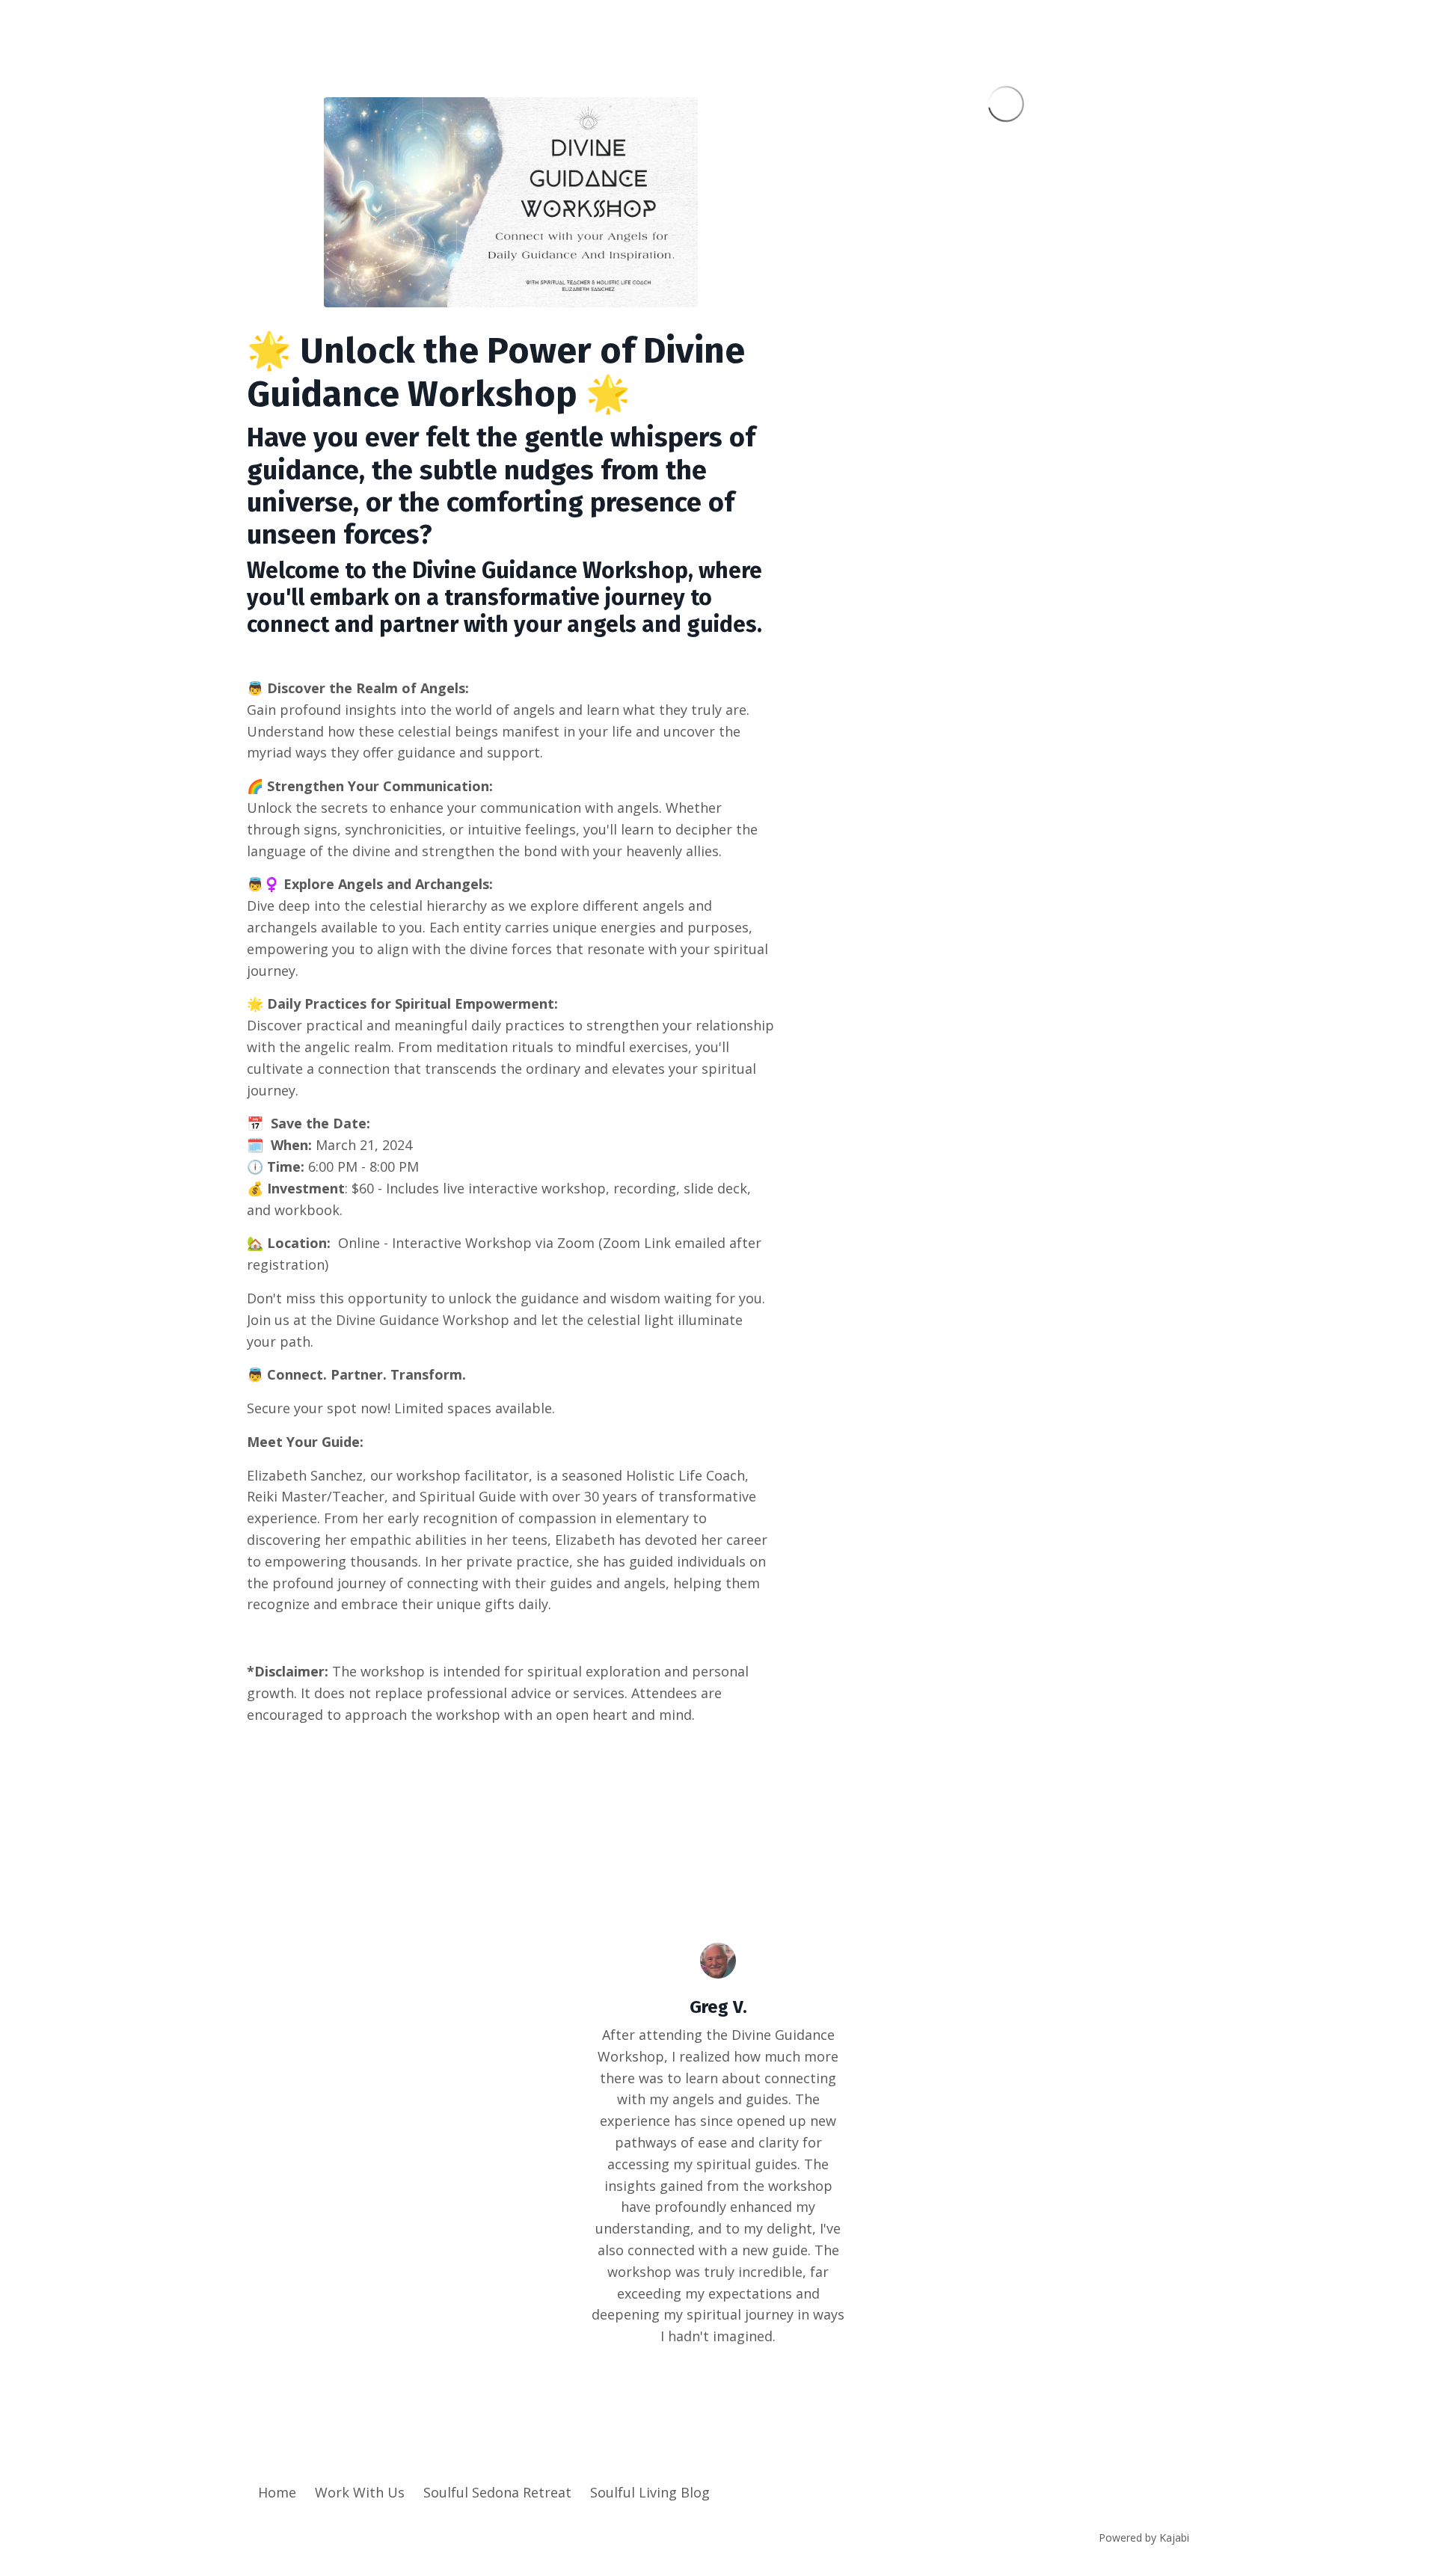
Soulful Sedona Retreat (497, 2492)
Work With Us (360, 2492)
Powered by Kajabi (1144, 2537)
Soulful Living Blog (650, 2492)
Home (277, 2492)
